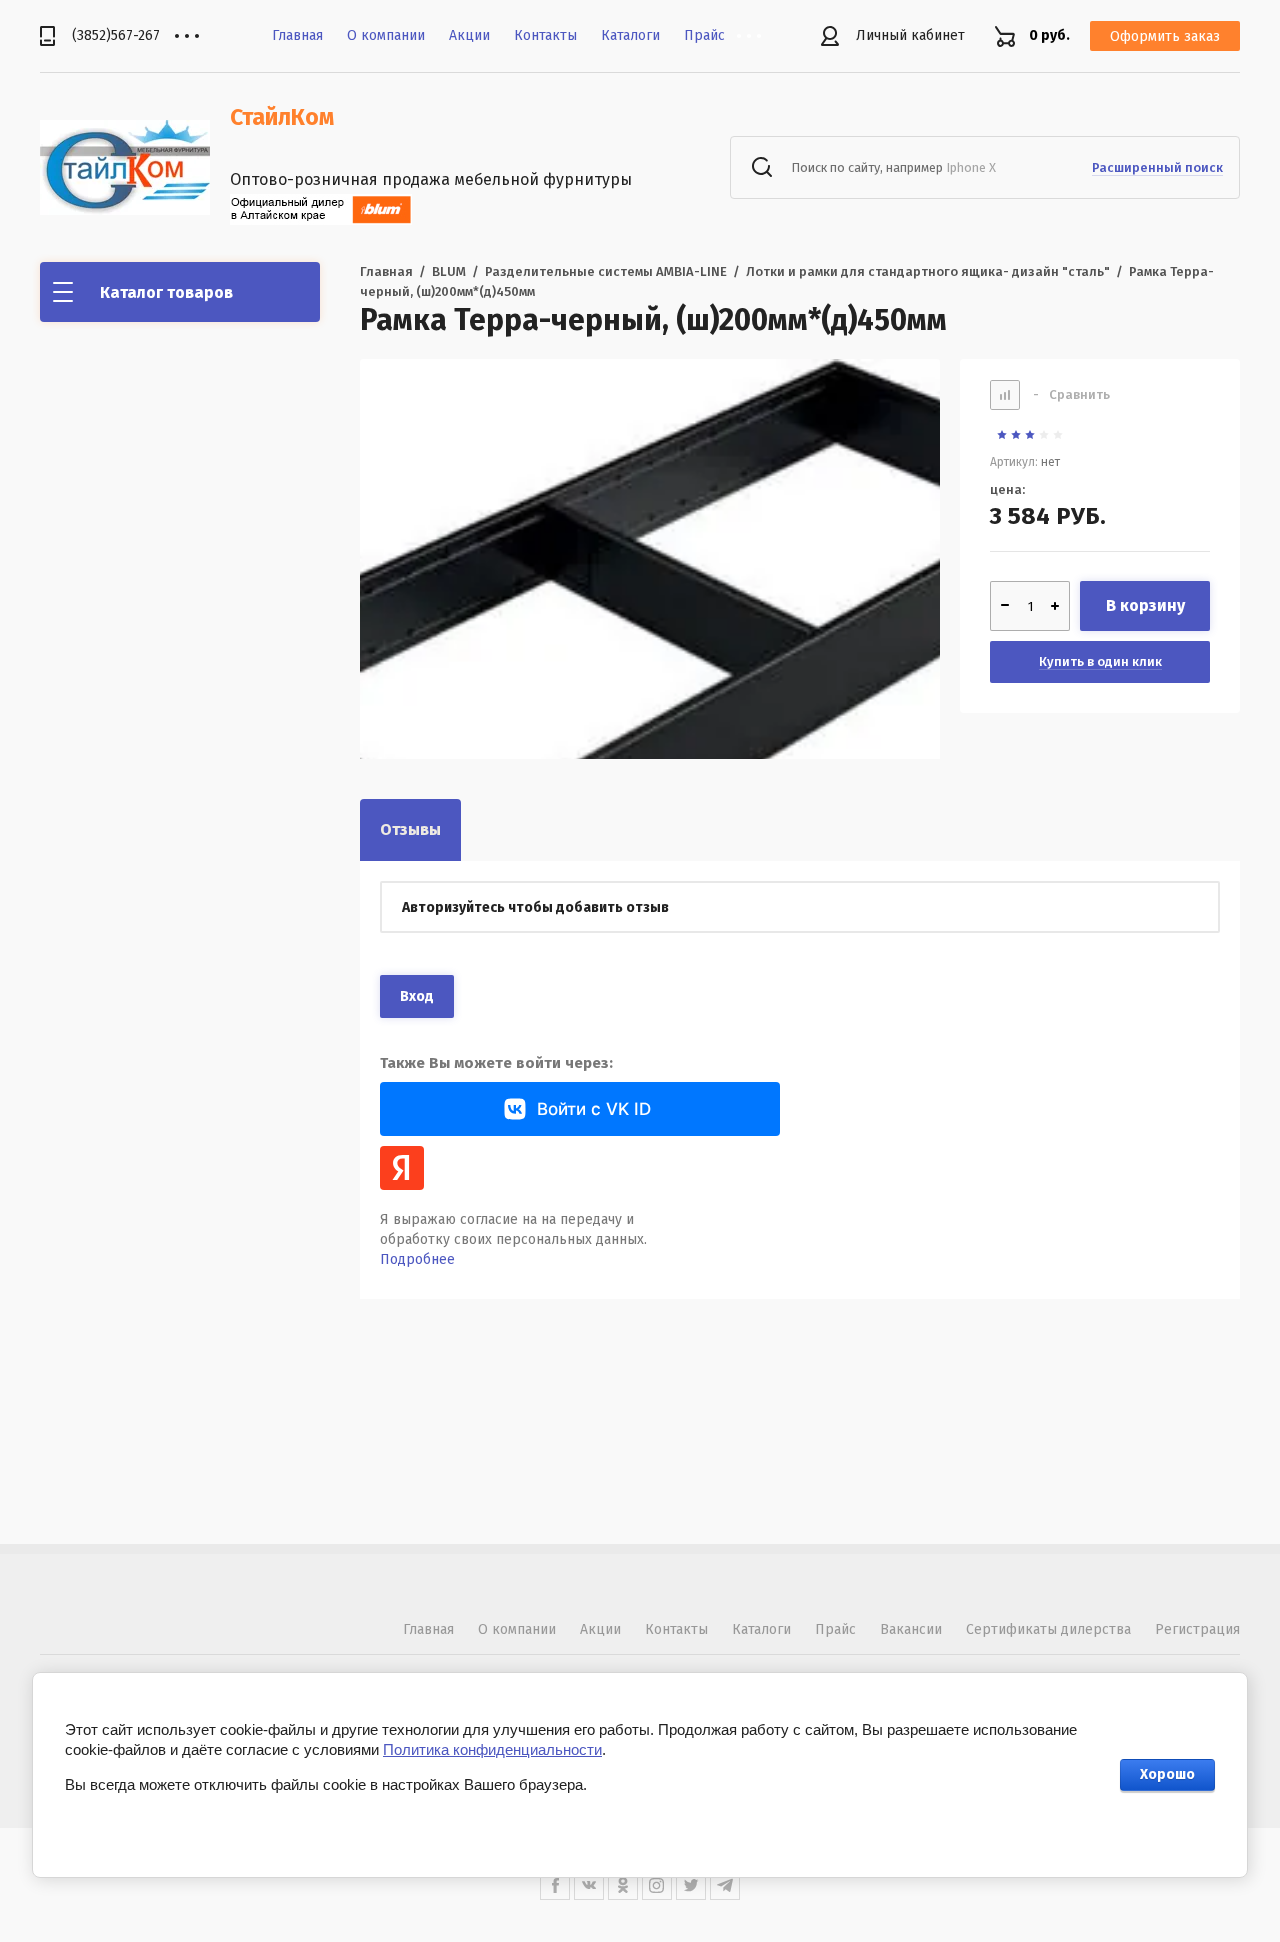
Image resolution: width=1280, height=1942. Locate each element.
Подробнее (417, 1259)
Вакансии (911, 1629)
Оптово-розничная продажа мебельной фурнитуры (431, 179)
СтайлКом (282, 117)
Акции (469, 35)
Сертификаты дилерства (1048, 1629)
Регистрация (1197, 1629)
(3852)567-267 (116, 35)
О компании (386, 35)
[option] (650, 649)
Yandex (402, 1168)
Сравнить (1071, 394)
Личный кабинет (910, 35)
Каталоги (630, 35)
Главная (297, 35)
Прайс (704, 35)
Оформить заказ (1165, 36)
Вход (417, 996)
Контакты (545, 35)
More (764, 36)
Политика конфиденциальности (492, 1749)
